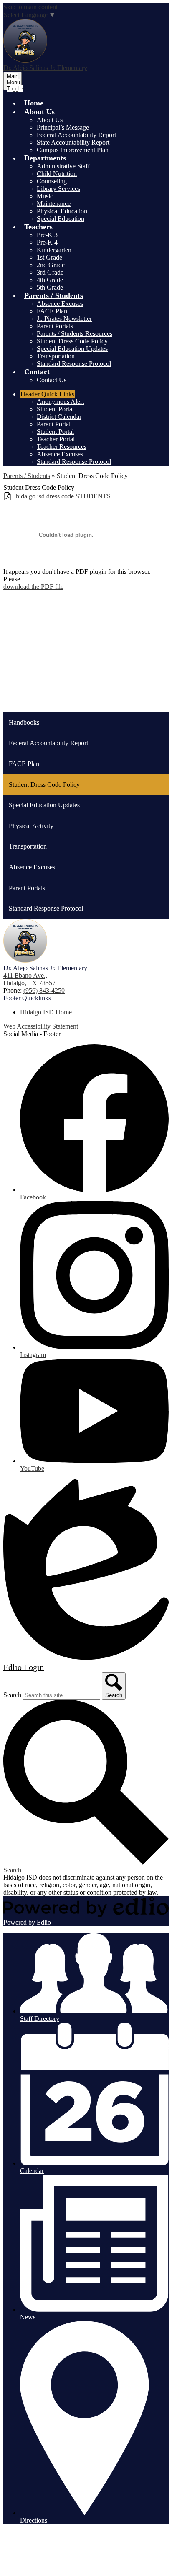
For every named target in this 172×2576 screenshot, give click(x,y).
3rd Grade (50, 272)
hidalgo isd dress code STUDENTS (63, 496)
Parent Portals (55, 326)
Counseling (52, 181)
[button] (39, 112)
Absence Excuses (60, 304)
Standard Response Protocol (74, 364)
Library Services (58, 189)
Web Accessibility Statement (41, 1026)
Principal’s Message (63, 127)
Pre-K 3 (47, 235)
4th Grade (50, 280)
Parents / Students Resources (75, 334)
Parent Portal (54, 424)
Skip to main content (30, 7)
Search (12, 1695)
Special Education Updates (72, 349)
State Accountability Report (73, 142)
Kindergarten (54, 250)
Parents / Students (27, 476)
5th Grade (50, 287)
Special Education (61, 219)
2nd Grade (51, 265)
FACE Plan (52, 311)
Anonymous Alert (60, 402)
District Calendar (59, 417)
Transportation (56, 356)
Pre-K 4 (47, 242)
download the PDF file (33, 587)
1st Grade (49, 257)
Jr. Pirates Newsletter (64, 319)
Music (45, 196)
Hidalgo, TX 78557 (29, 979)
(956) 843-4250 (44, 990)
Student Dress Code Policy (72, 341)
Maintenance (54, 204)
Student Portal (55, 409)
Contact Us (52, 380)
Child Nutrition (57, 174)
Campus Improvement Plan (73, 150)
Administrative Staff (63, 166)
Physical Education (62, 211)
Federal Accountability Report (76, 135)
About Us (50, 120)
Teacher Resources (62, 447)
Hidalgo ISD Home (46, 1012)
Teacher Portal (56, 439)
